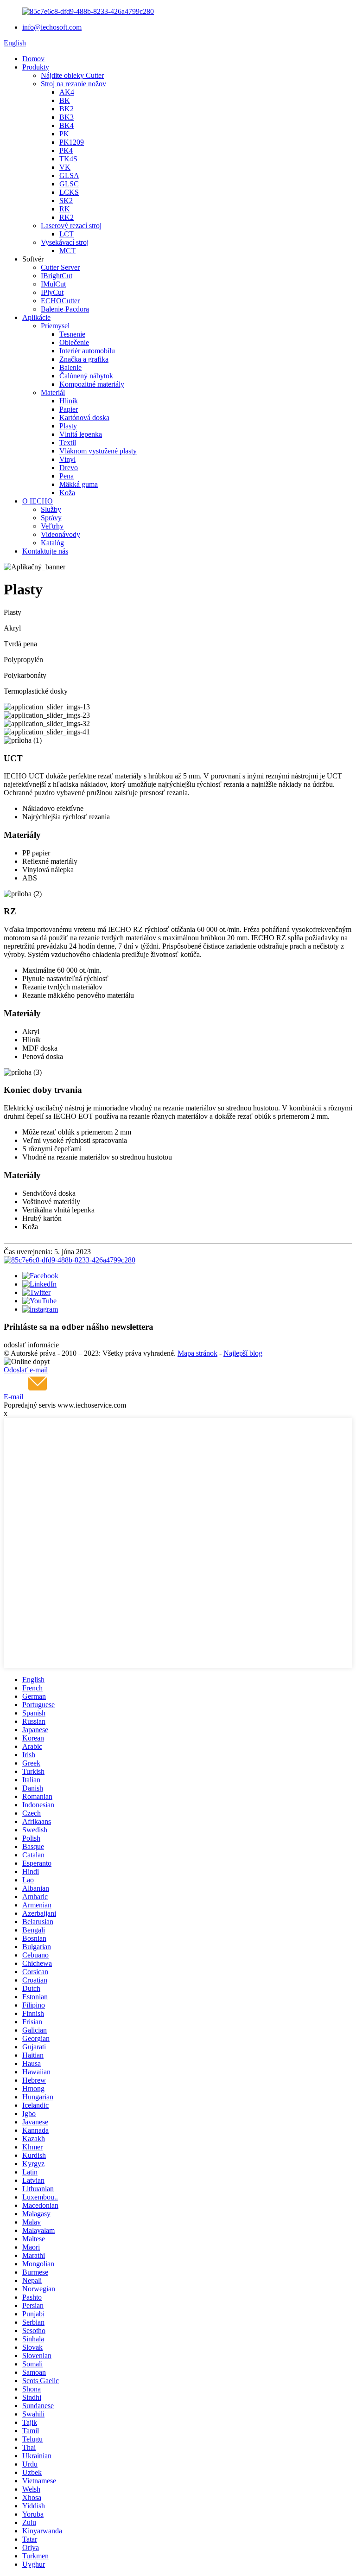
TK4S (68, 159)
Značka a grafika (84, 359)
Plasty (68, 426)
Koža (67, 493)
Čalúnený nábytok (86, 376)
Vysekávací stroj (65, 242)
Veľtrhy (52, 526)
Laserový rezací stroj (71, 226)
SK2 (66, 201)
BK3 (67, 117)
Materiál (53, 392)
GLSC (69, 184)
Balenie (70, 367)
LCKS (69, 192)
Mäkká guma (79, 484)
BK (65, 100)
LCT (67, 234)
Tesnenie (72, 334)
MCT (67, 251)
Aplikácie (36, 317)
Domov (33, 59)
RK (65, 209)
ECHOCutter (60, 301)
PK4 (66, 150)
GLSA (69, 175)
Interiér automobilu (87, 351)
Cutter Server (60, 267)
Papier (69, 409)
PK (64, 134)
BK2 (67, 109)
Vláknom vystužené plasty (98, 451)
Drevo (69, 468)
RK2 (67, 217)
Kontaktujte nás (45, 551)
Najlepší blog (243, 1353)
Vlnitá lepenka (81, 434)
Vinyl (67, 459)
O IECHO (38, 501)
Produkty (36, 67)
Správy (51, 518)
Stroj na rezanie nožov (73, 84)
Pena (67, 476)
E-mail (13, 1397)
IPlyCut (52, 292)
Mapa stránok (197, 1353)
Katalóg (52, 543)
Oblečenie (74, 342)
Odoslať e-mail (26, 1370)
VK (65, 167)
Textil (68, 443)
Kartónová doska (84, 418)
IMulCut (53, 284)
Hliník (69, 401)
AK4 (67, 92)
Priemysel (55, 326)
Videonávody (60, 534)
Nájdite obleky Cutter (72, 75)
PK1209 (72, 142)
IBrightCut (57, 276)
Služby (51, 509)
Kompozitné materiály (92, 384)
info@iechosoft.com (52, 27)
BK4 (67, 125)
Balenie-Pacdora (65, 309)
